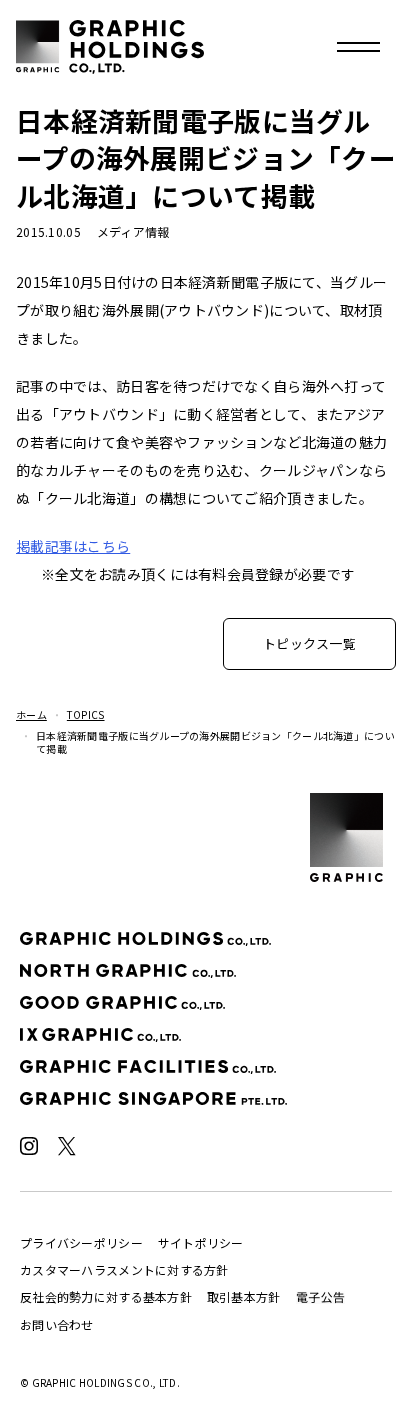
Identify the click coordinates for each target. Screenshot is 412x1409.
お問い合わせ (57, 1324)
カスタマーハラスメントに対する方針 (124, 1269)
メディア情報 (133, 231)
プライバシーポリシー (81, 1242)
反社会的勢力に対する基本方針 (106, 1296)
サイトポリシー (201, 1242)
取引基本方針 (244, 1296)
